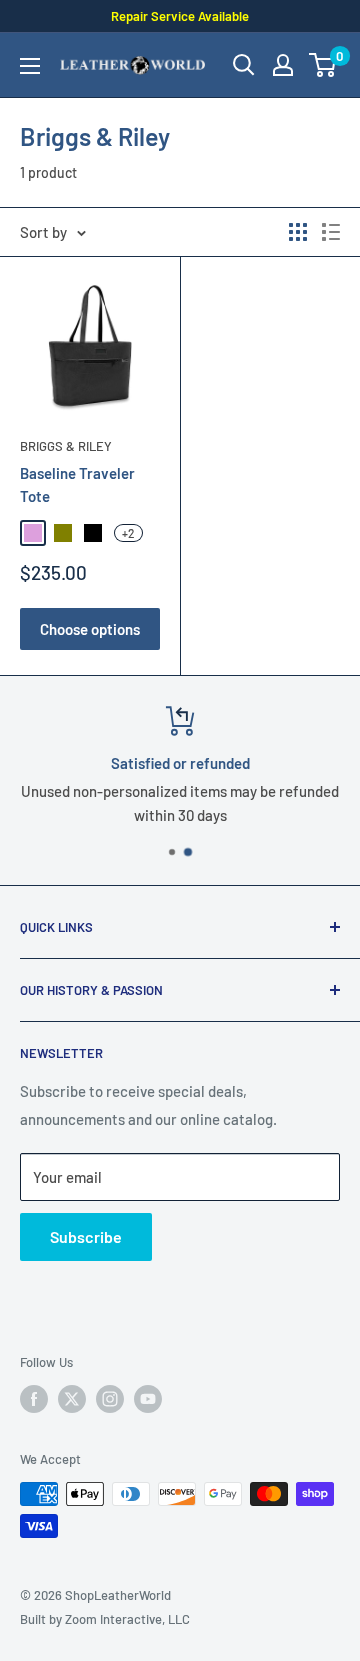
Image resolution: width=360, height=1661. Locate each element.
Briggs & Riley (66, 446)
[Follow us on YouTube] (148, 1399)
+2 (128, 533)
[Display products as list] (331, 232)
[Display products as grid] (298, 232)
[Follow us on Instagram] (110, 1399)
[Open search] (244, 65)
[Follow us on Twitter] (72, 1399)
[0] (323, 65)
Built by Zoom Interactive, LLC (105, 1619)
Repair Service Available (180, 16)
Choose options (90, 629)
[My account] (283, 65)
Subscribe (86, 1236)
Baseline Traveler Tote (77, 484)
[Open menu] (30, 66)
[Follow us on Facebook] (34, 1399)
